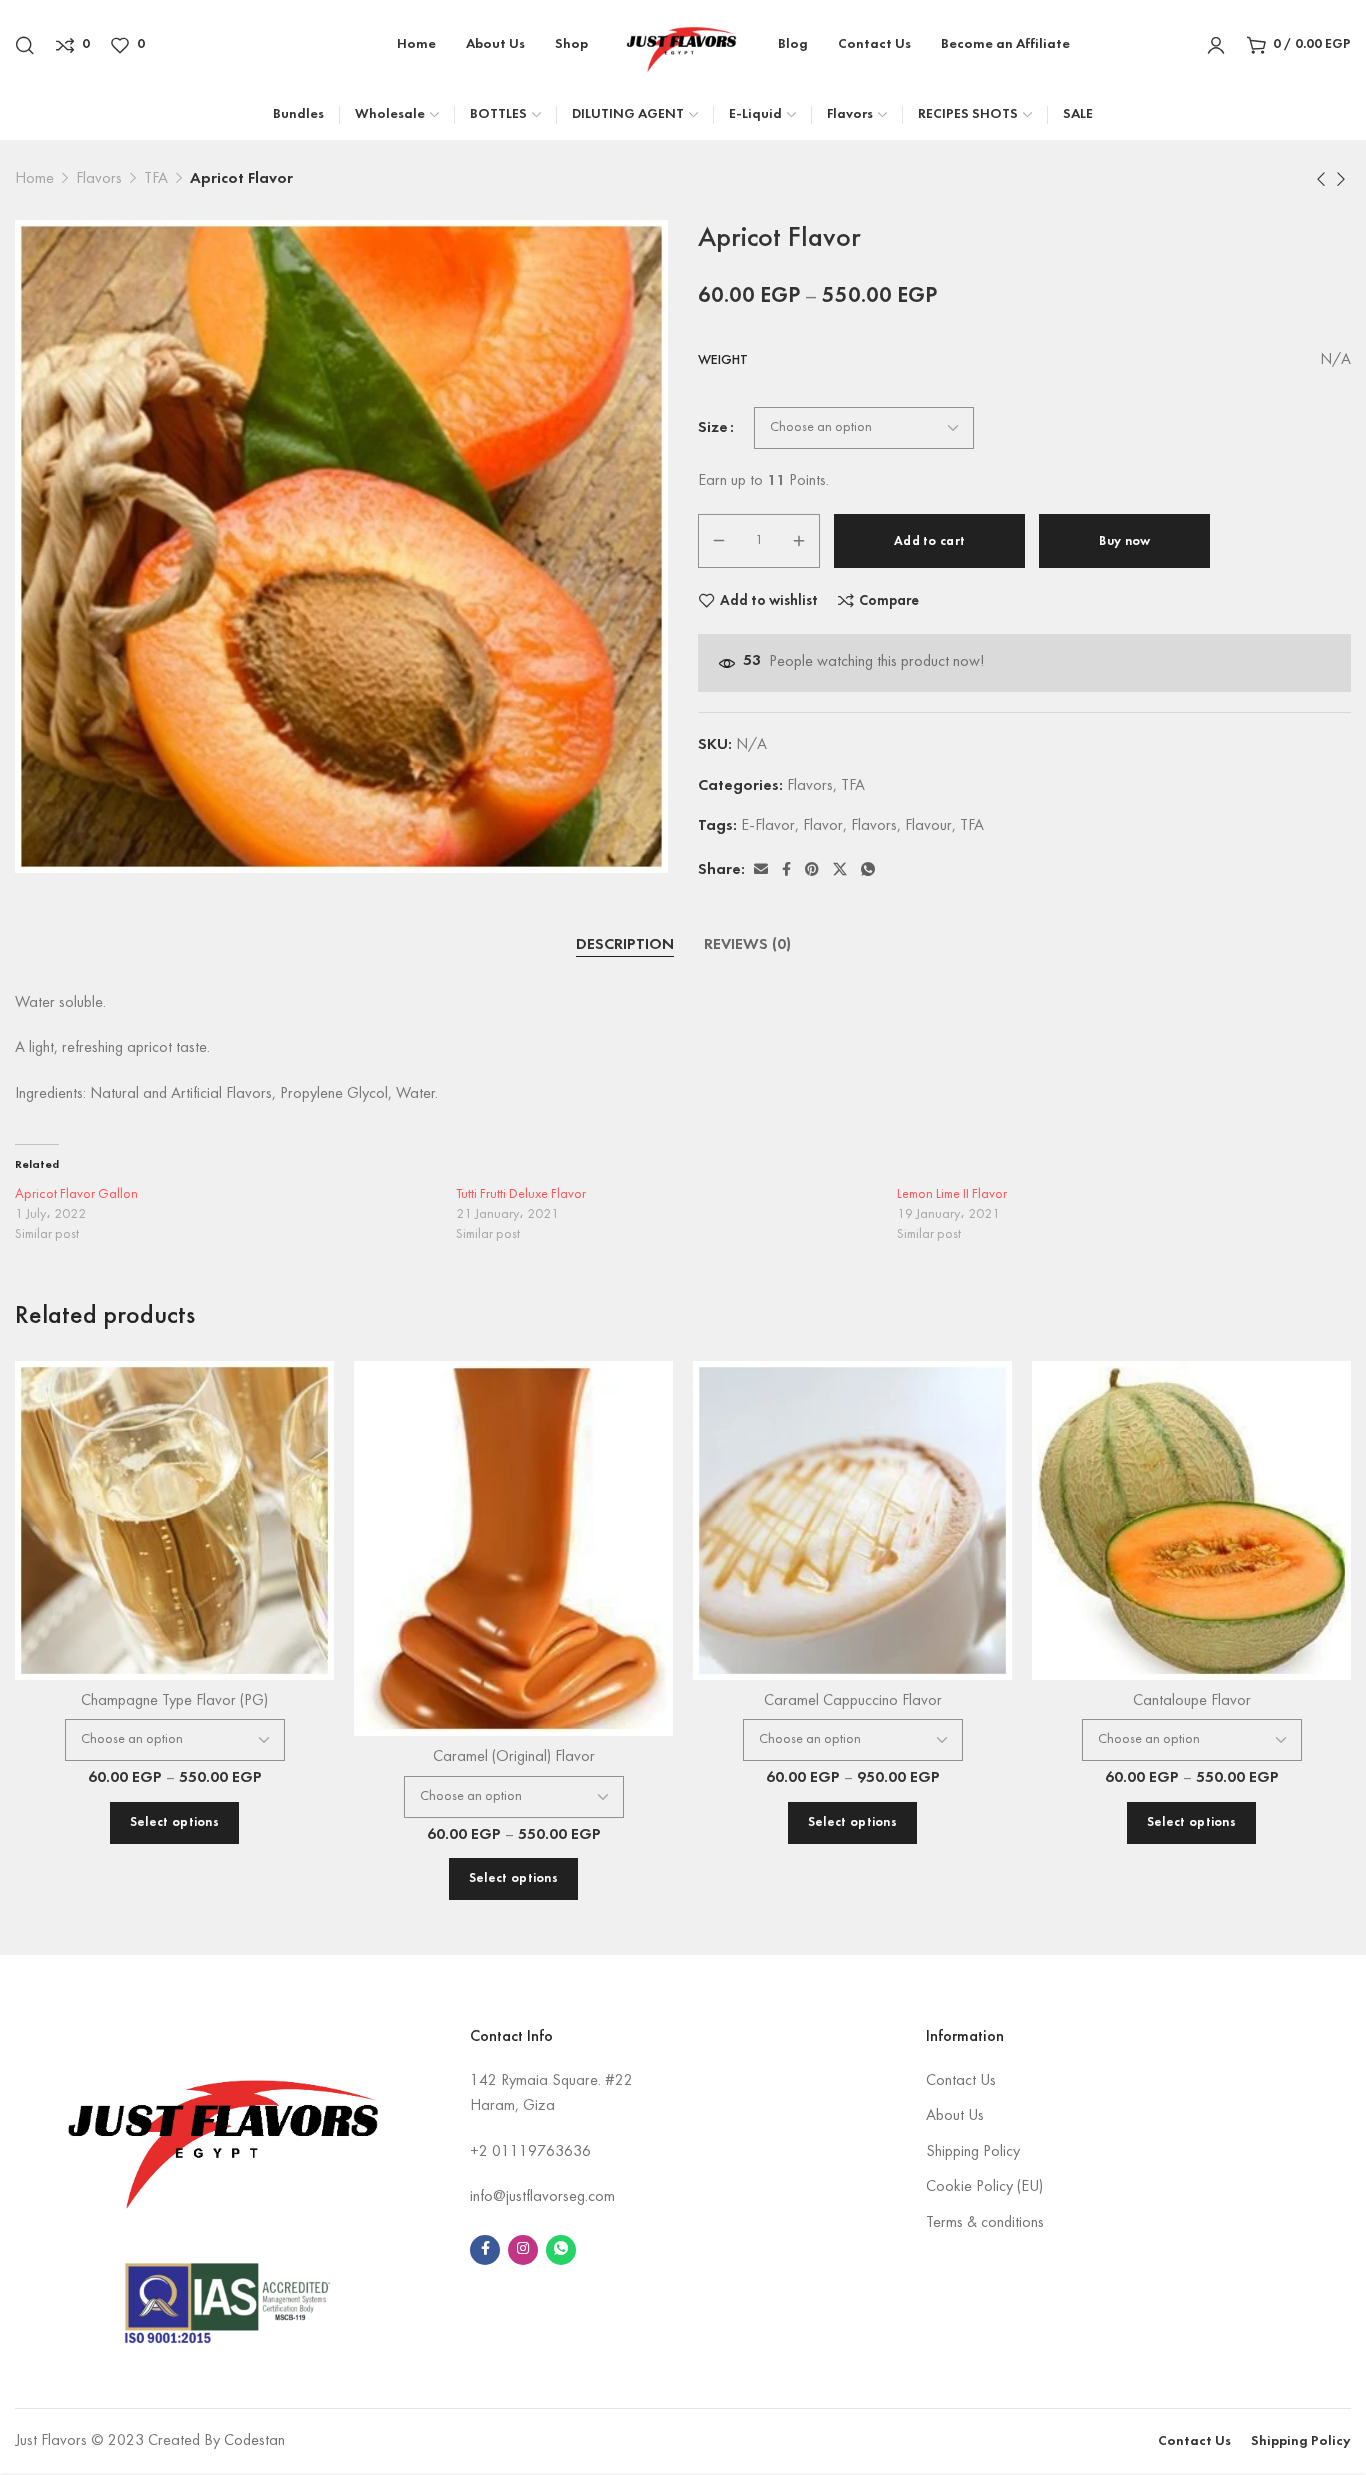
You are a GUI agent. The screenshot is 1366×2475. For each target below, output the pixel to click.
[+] (799, 541)
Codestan (254, 2441)
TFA (156, 179)
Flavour (928, 826)
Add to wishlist (769, 601)
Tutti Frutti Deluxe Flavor (521, 1194)
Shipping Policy (973, 2152)
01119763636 (541, 2152)
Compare (889, 601)
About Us (955, 2116)
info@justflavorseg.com (542, 2197)
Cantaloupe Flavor (1192, 1701)
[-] (719, 541)
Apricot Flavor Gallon (76, 1194)
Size (713, 428)
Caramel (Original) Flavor (514, 1757)
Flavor (823, 826)
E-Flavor (768, 826)
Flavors (99, 179)
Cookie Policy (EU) (984, 2187)
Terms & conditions (985, 2223)
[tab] (625, 946)
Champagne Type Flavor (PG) (174, 1701)
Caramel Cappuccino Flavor (853, 1701)
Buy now (1124, 541)
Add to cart (929, 541)
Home (34, 179)
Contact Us (961, 2081)
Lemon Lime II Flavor (952, 1194)
